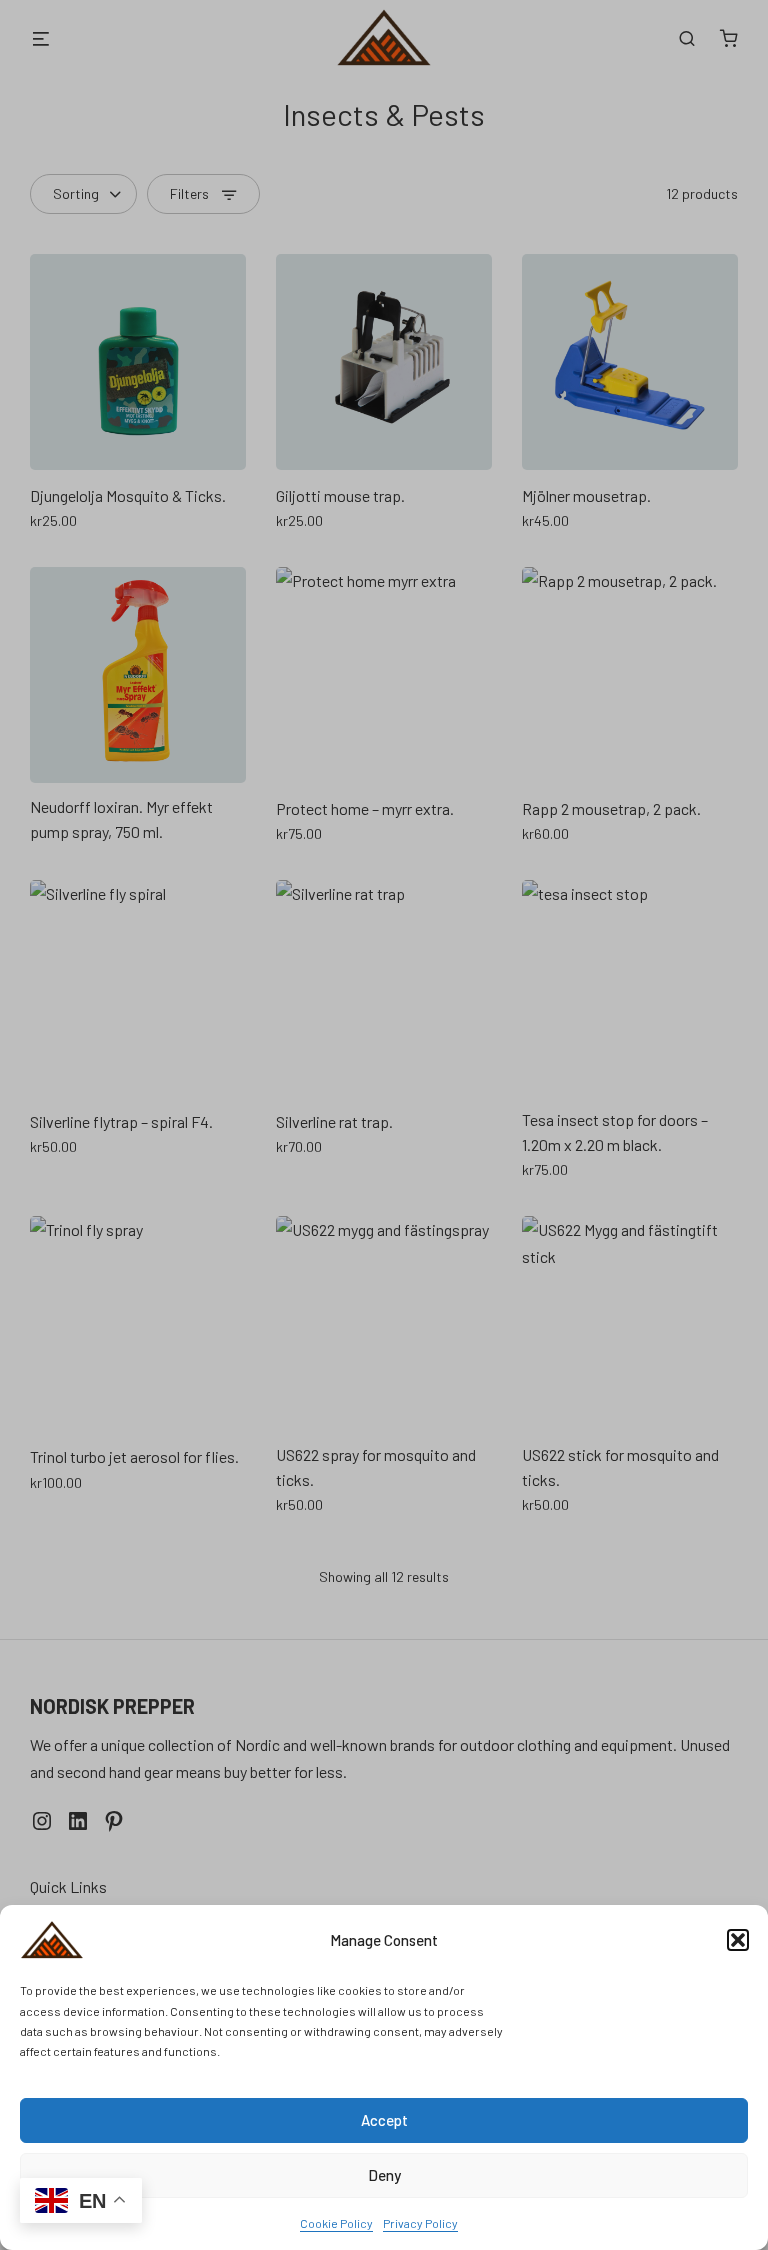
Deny (384, 2175)
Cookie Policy (336, 2223)
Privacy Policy (420, 2223)
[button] (738, 1940)
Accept (384, 2120)
